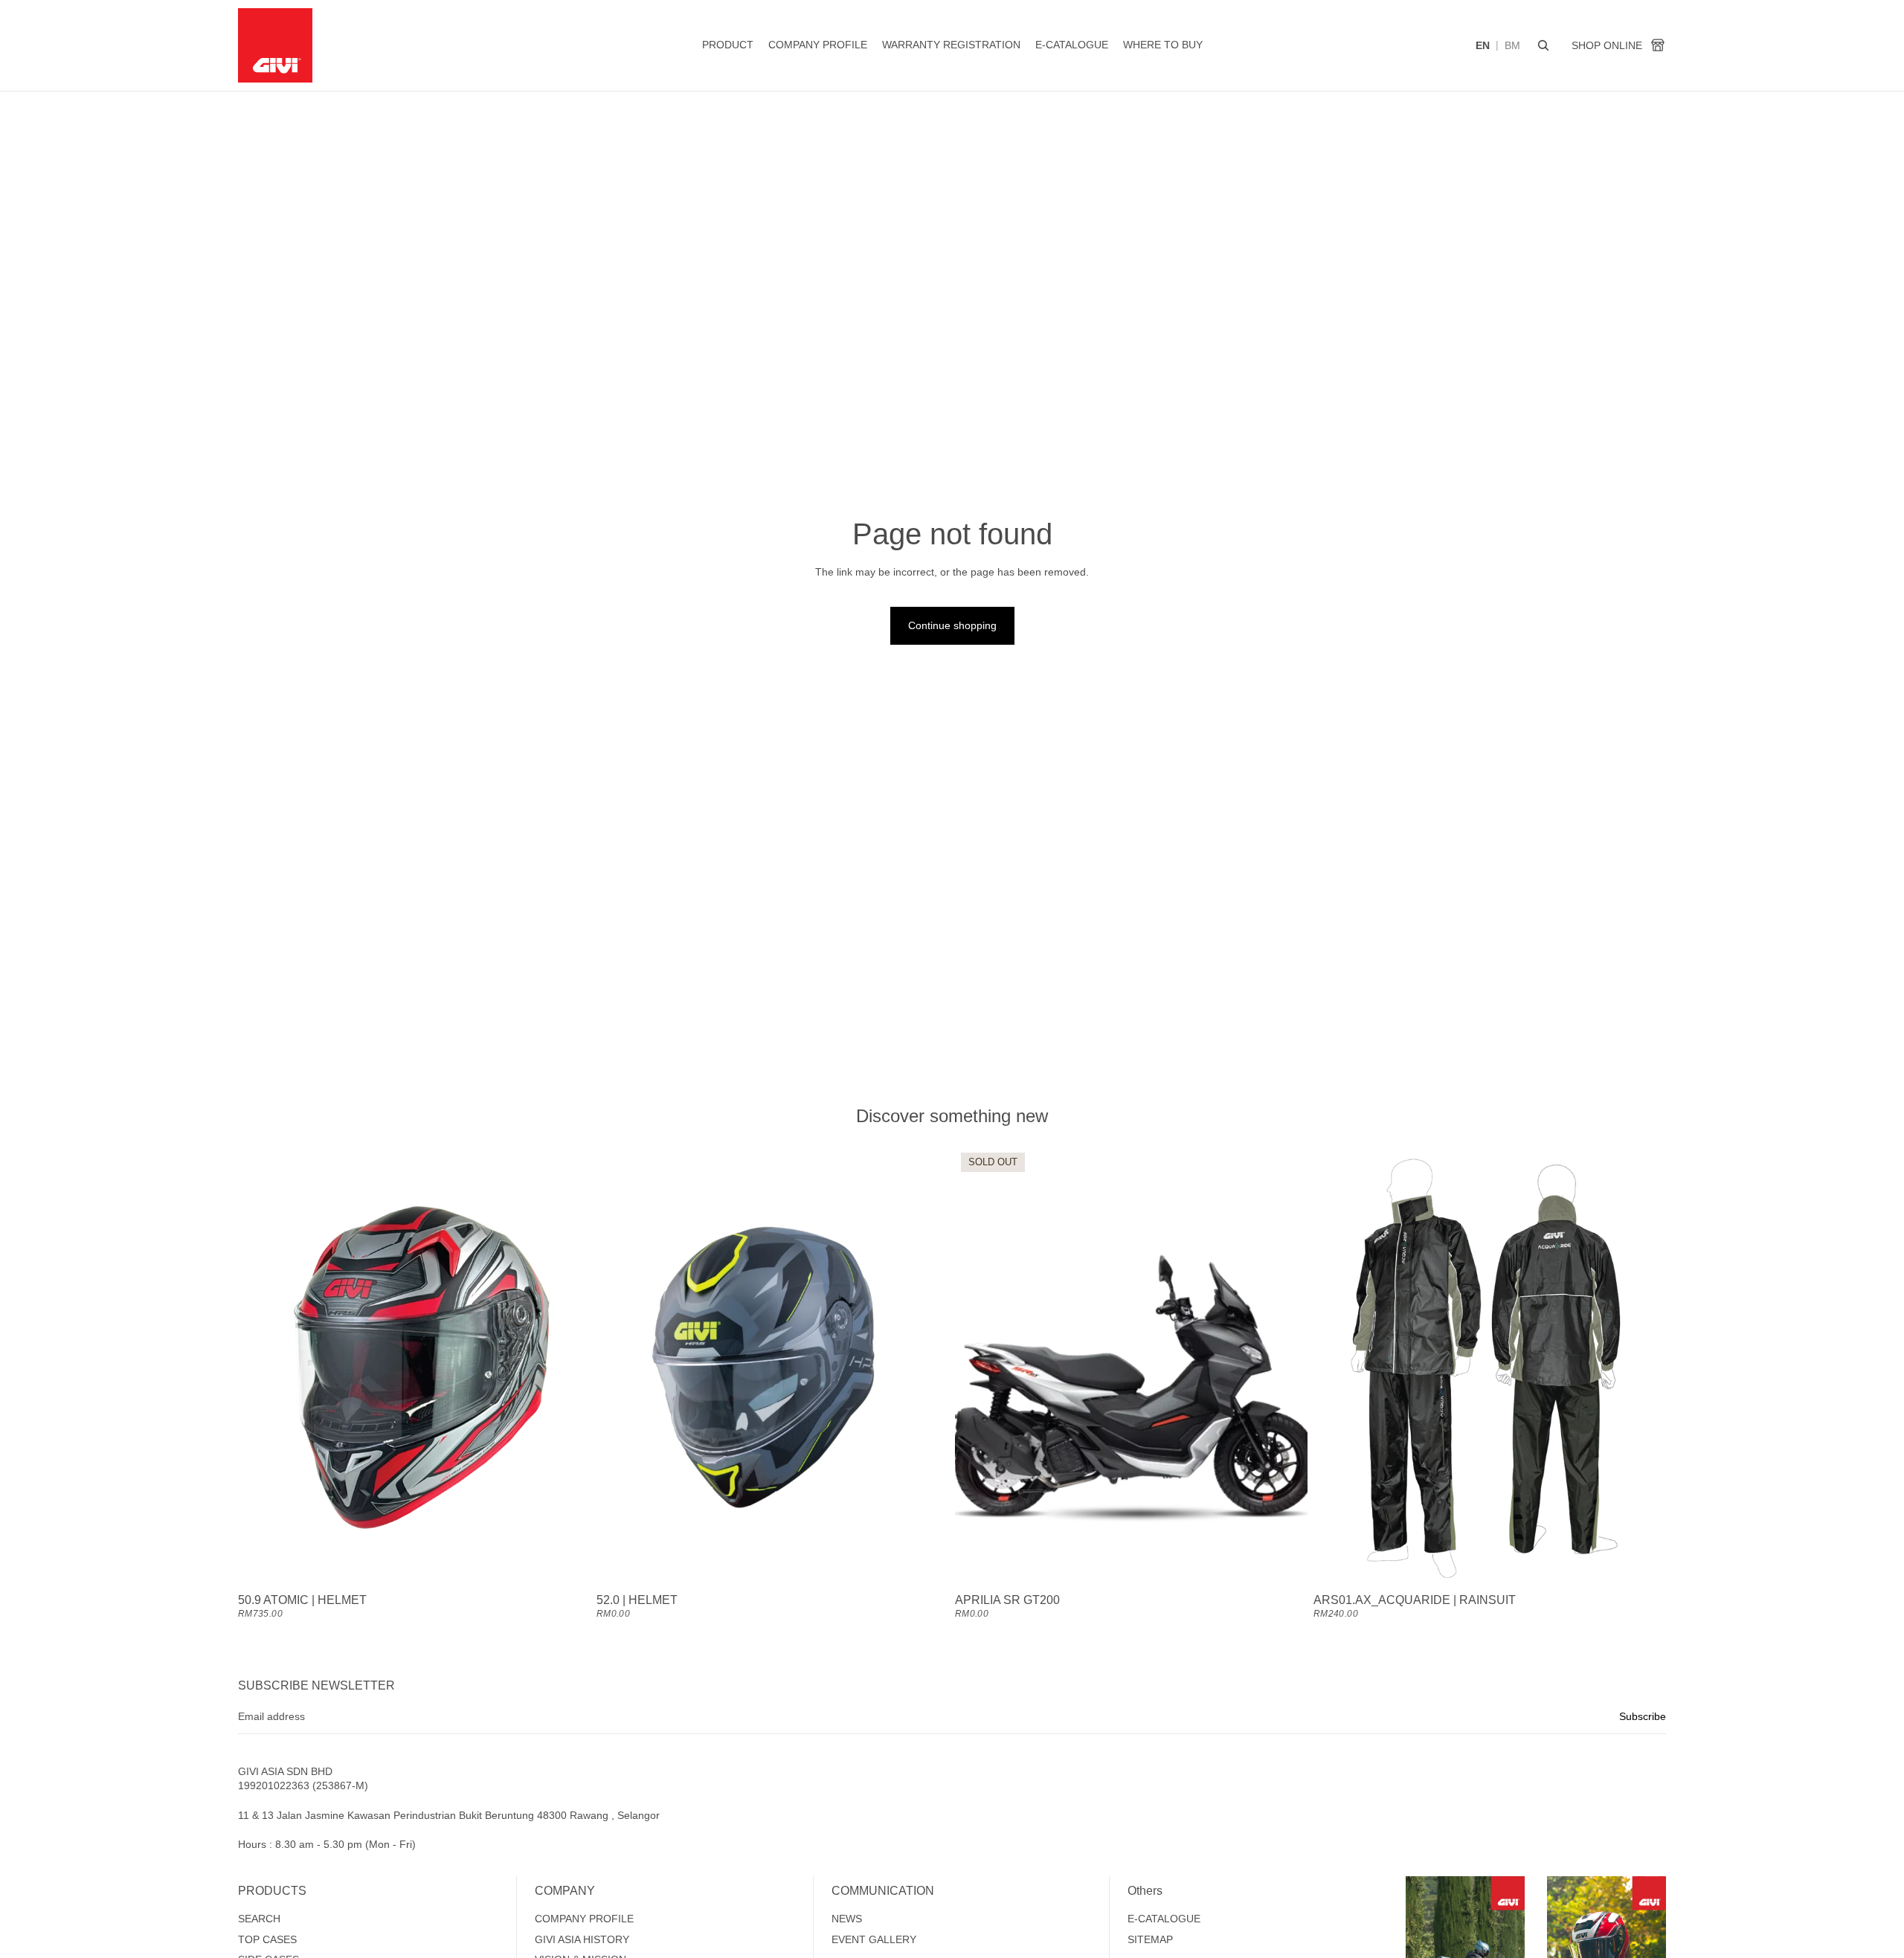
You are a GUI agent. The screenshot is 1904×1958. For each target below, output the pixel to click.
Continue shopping (952, 625)
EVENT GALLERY (874, 1939)
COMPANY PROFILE (584, 1919)
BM (1512, 45)
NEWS (847, 1919)
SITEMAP (1150, 1939)
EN (1483, 45)
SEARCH (259, 1919)
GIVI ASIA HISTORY (582, 1939)
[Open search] (1543, 45)
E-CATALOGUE (1164, 1919)
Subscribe (1643, 1716)
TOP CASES (267, 1939)
